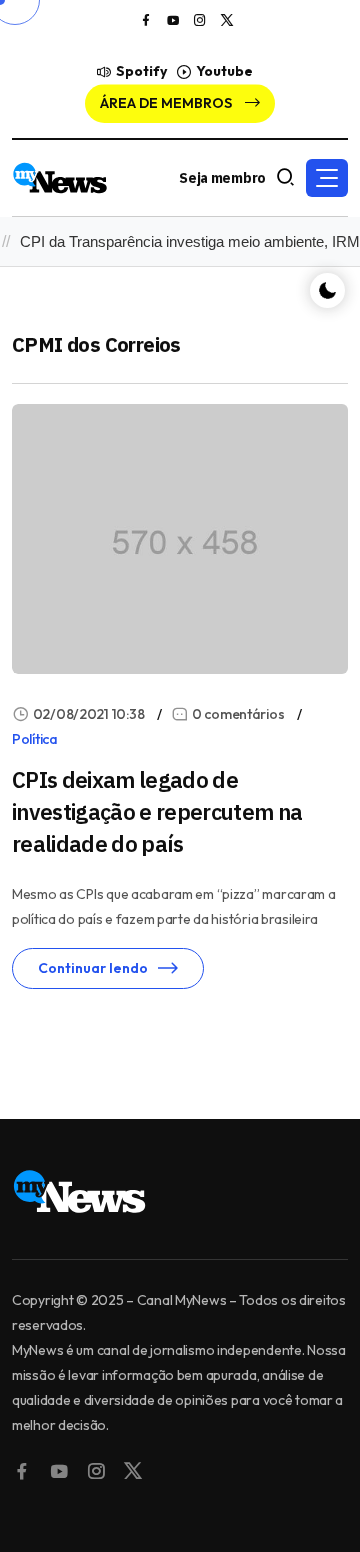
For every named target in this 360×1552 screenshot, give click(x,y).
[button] (327, 178)
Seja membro (222, 178)
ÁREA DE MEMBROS (167, 103)
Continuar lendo (93, 968)
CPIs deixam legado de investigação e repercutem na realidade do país (157, 811)
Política (35, 739)
